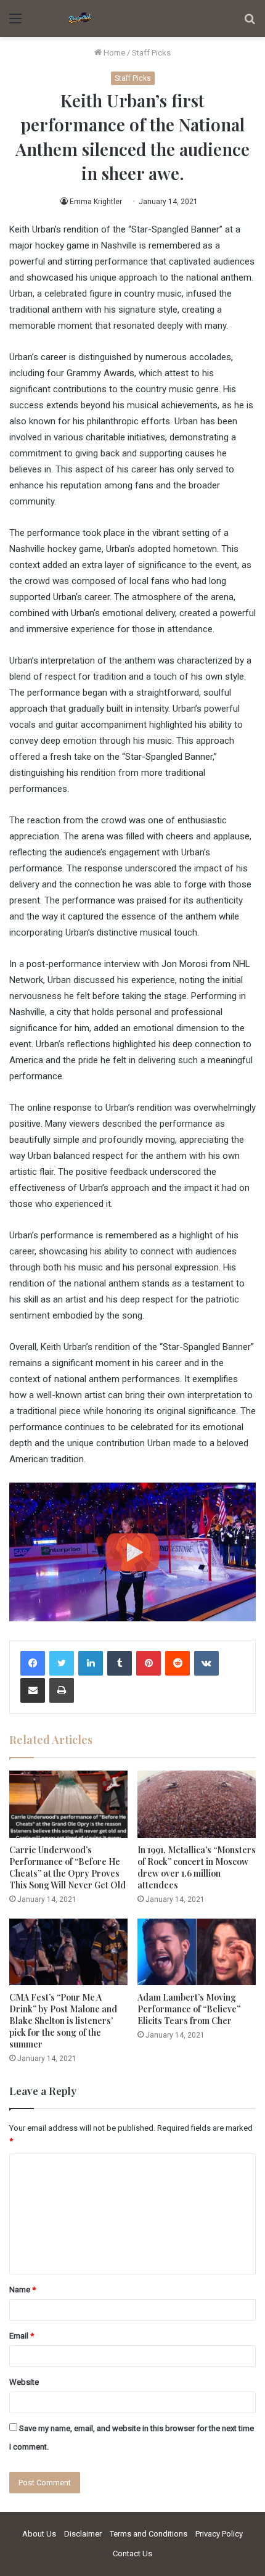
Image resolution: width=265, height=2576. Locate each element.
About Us (39, 2534)
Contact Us (132, 2553)
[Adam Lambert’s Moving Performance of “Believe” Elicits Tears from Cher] (197, 1952)
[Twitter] (62, 1663)
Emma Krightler (96, 202)
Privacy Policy (219, 2534)
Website (24, 2382)
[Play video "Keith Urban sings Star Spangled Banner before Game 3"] (132, 1552)
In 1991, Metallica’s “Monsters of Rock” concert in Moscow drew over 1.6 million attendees (197, 1867)
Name (22, 2290)
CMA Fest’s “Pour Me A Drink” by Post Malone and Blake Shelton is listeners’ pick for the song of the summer (63, 2021)
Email (22, 2336)
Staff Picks (151, 53)
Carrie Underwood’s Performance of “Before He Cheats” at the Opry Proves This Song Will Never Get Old (67, 1867)
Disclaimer (83, 2534)
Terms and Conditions (149, 2534)
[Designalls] (80, 19)
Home (113, 53)
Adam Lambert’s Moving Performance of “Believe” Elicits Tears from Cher (189, 2009)
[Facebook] (33, 1663)
